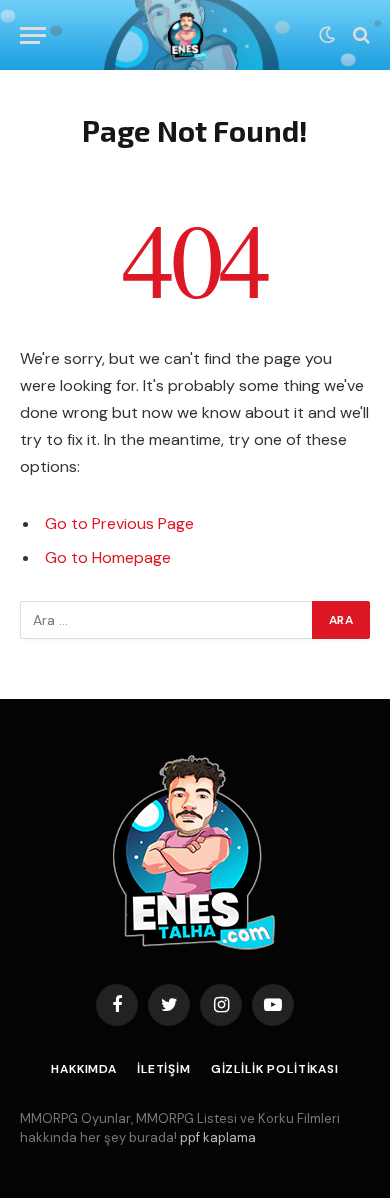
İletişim (164, 1069)
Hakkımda (84, 1069)
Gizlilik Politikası (275, 1069)
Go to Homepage (108, 557)
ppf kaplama (218, 1137)
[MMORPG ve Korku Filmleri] (187, 35)
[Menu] (33, 35)
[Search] (359, 35)
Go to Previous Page (119, 523)
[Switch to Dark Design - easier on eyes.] (327, 35)
